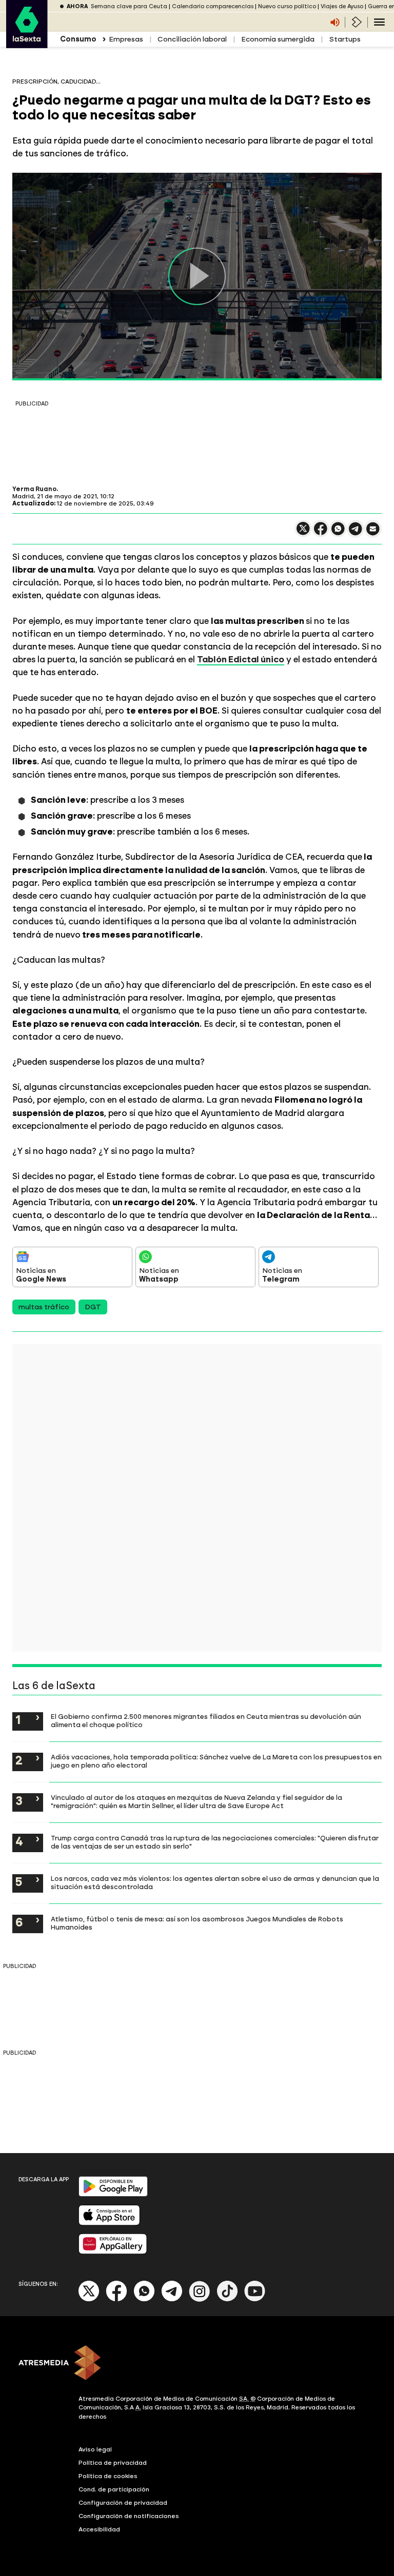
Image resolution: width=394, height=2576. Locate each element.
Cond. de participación (114, 2489)
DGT (93, 1307)
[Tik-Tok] (227, 2299)
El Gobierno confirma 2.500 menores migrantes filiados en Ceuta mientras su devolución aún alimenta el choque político (206, 1720)
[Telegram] (172, 2299)
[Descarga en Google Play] (113, 2194)
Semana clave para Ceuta (129, 6)
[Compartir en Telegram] (356, 533)
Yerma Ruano (34, 489)
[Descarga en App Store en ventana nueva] (109, 2223)
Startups (345, 39)
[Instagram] (200, 2299)
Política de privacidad (113, 2463)
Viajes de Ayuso (342, 6)
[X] (303, 533)
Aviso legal (95, 2449)
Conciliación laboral (192, 39)
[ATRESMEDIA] (197, 2364)
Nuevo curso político (287, 6)
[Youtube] (255, 2299)
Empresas (126, 39)
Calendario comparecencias (213, 6)
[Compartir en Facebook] (321, 533)
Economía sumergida (278, 39)
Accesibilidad (99, 2529)
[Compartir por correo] (373, 533)
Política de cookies (108, 2476)
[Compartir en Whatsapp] (338, 533)
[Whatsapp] (144, 2299)
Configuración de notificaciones (129, 2516)
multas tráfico (44, 1307)
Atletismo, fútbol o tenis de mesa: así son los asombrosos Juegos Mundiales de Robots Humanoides (197, 1923)
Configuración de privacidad (123, 2503)
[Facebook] (116, 2299)
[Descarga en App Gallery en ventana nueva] (113, 2252)
